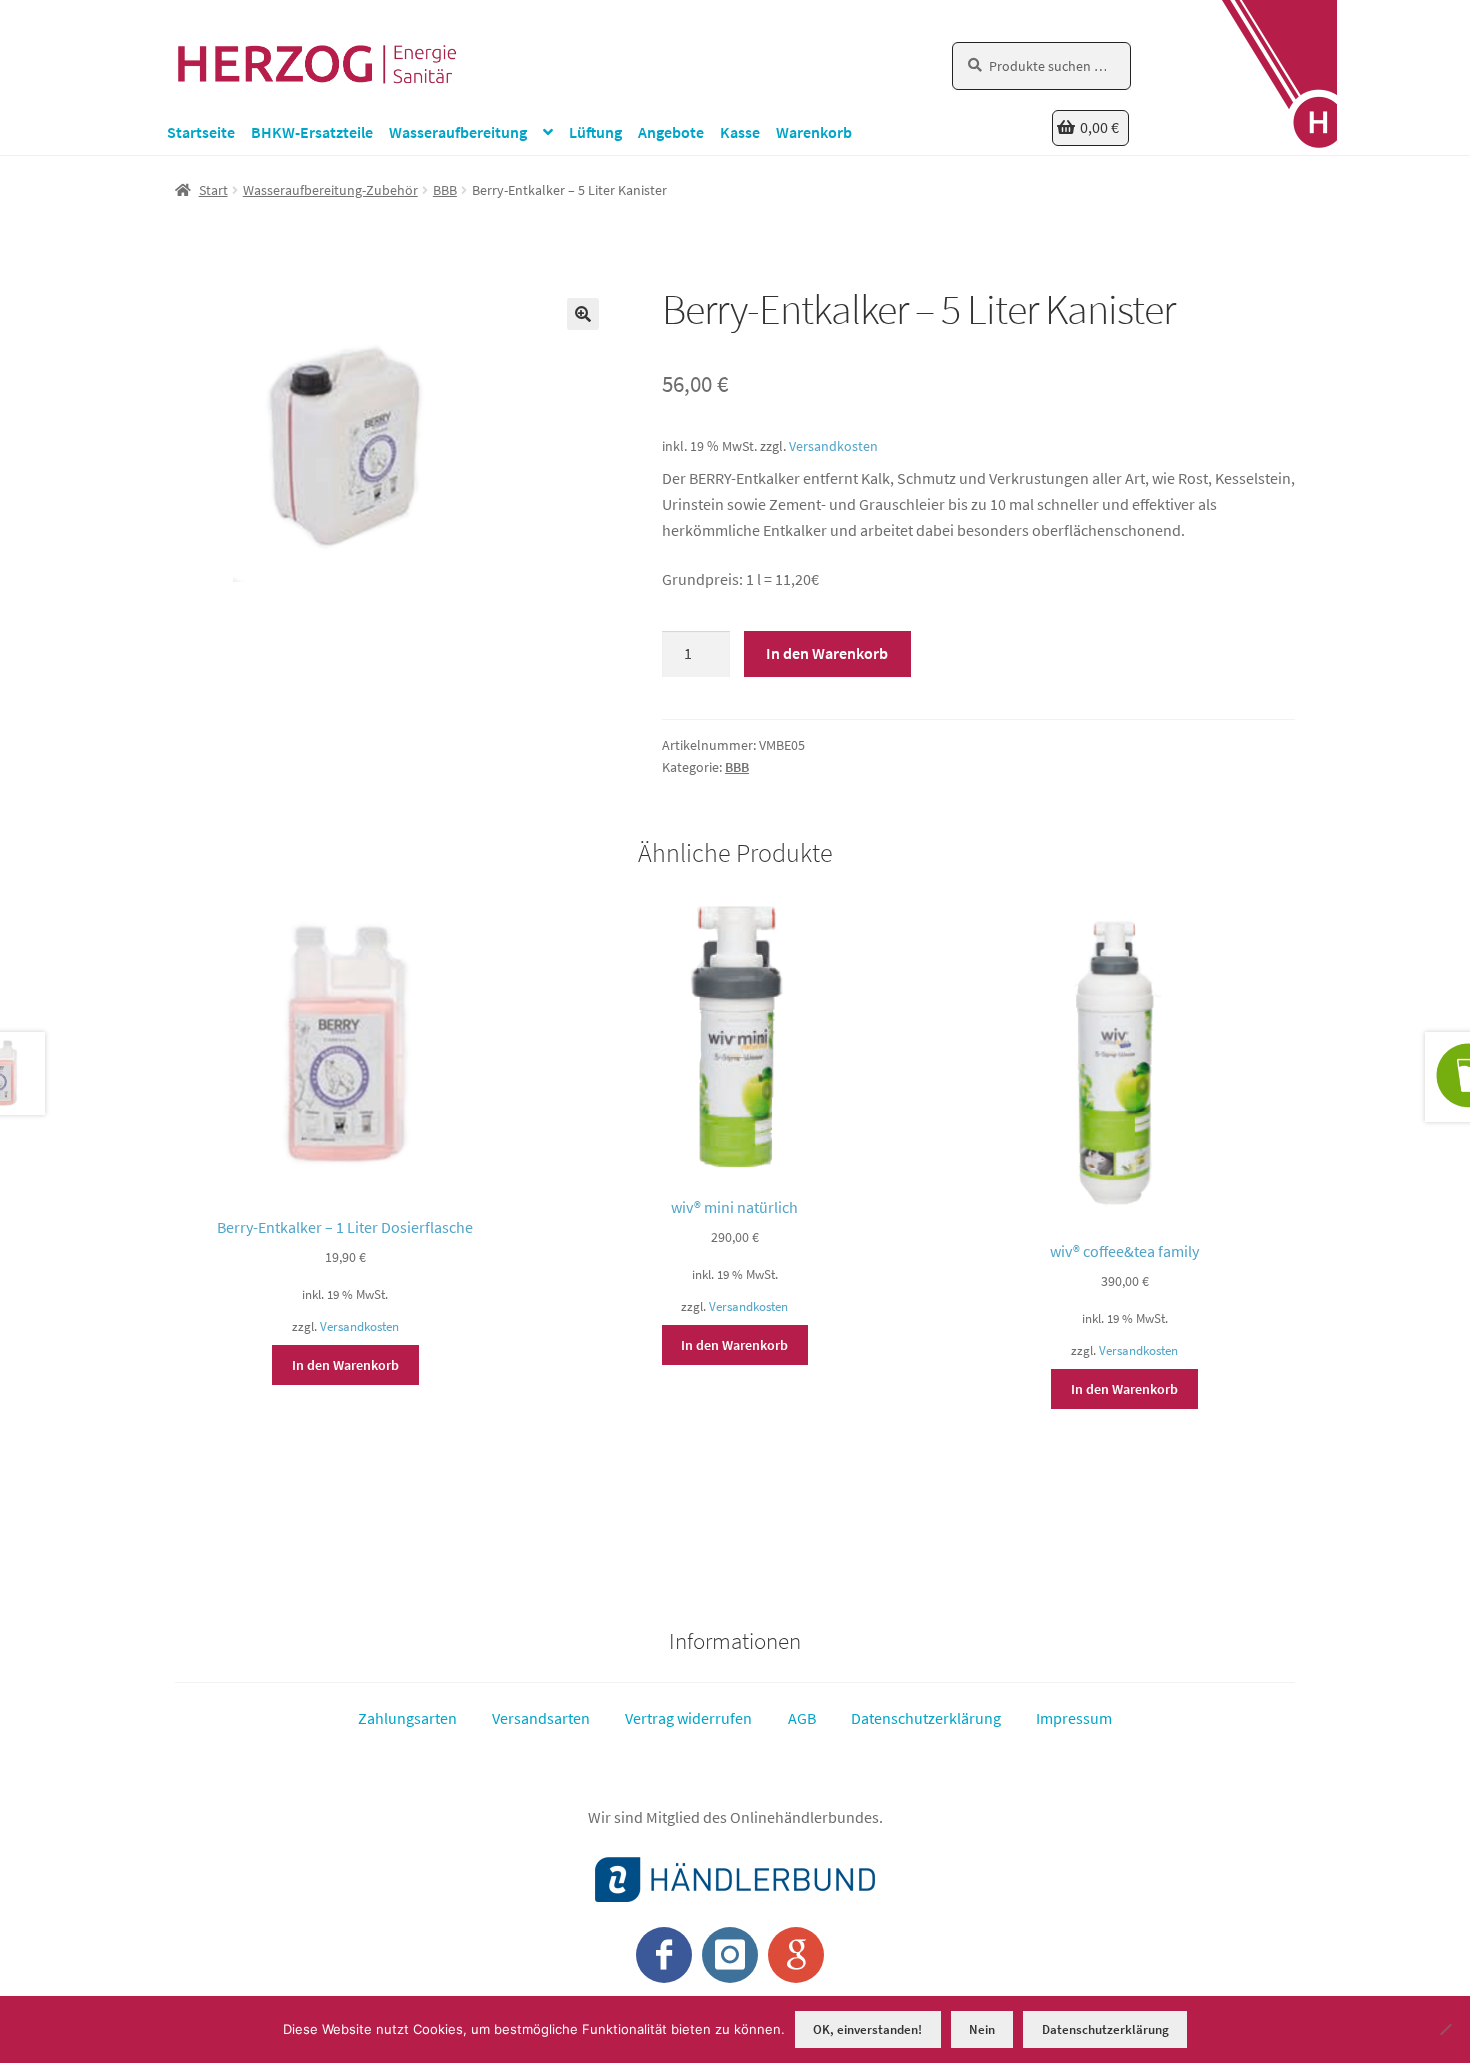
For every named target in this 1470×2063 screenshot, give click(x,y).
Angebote (671, 132)
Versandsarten (541, 1718)
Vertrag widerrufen (688, 1718)
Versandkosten (833, 446)
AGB (802, 1718)
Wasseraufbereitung (458, 132)
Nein (982, 2029)
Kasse (740, 132)
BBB (445, 190)
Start (213, 190)
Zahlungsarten (407, 1718)
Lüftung (595, 132)
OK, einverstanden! (867, 2029)
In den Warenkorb (827, 653)
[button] (583, 314)
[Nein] (1445, 2029)
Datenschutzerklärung (926, 1718)
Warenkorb (814, 132)
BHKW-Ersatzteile (312, 132)
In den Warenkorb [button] (345, 1365)
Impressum (1074, 1718)
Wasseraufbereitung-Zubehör (330, 190)
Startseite (201, 132)
